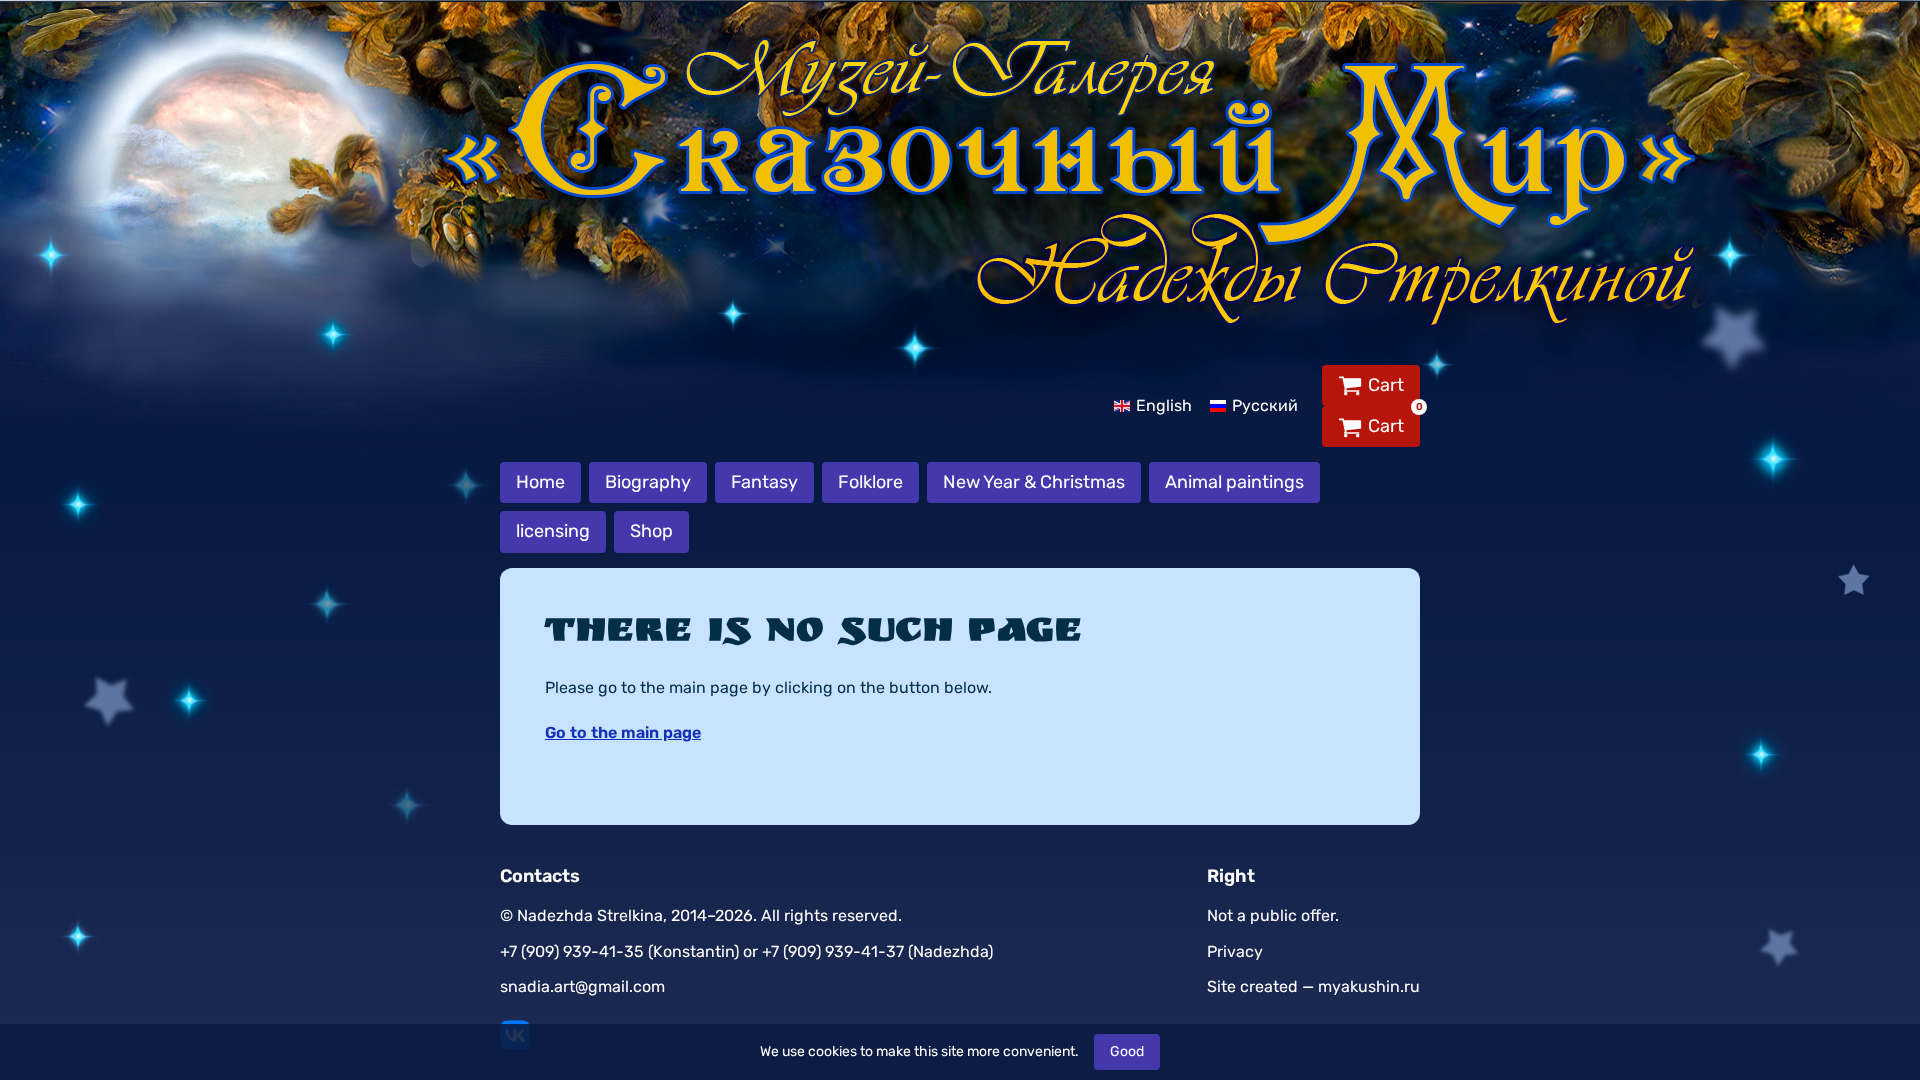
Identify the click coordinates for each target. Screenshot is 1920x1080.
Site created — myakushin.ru (1313, 986)
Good (1127, 1051)
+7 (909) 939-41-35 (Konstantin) (619, 951)
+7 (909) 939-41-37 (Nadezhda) (877, 951)
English (1164, 405)
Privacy (1235, 951)
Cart (1386, 385)
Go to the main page (623, 732)
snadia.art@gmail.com (582, 986)
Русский (1265, 405)
